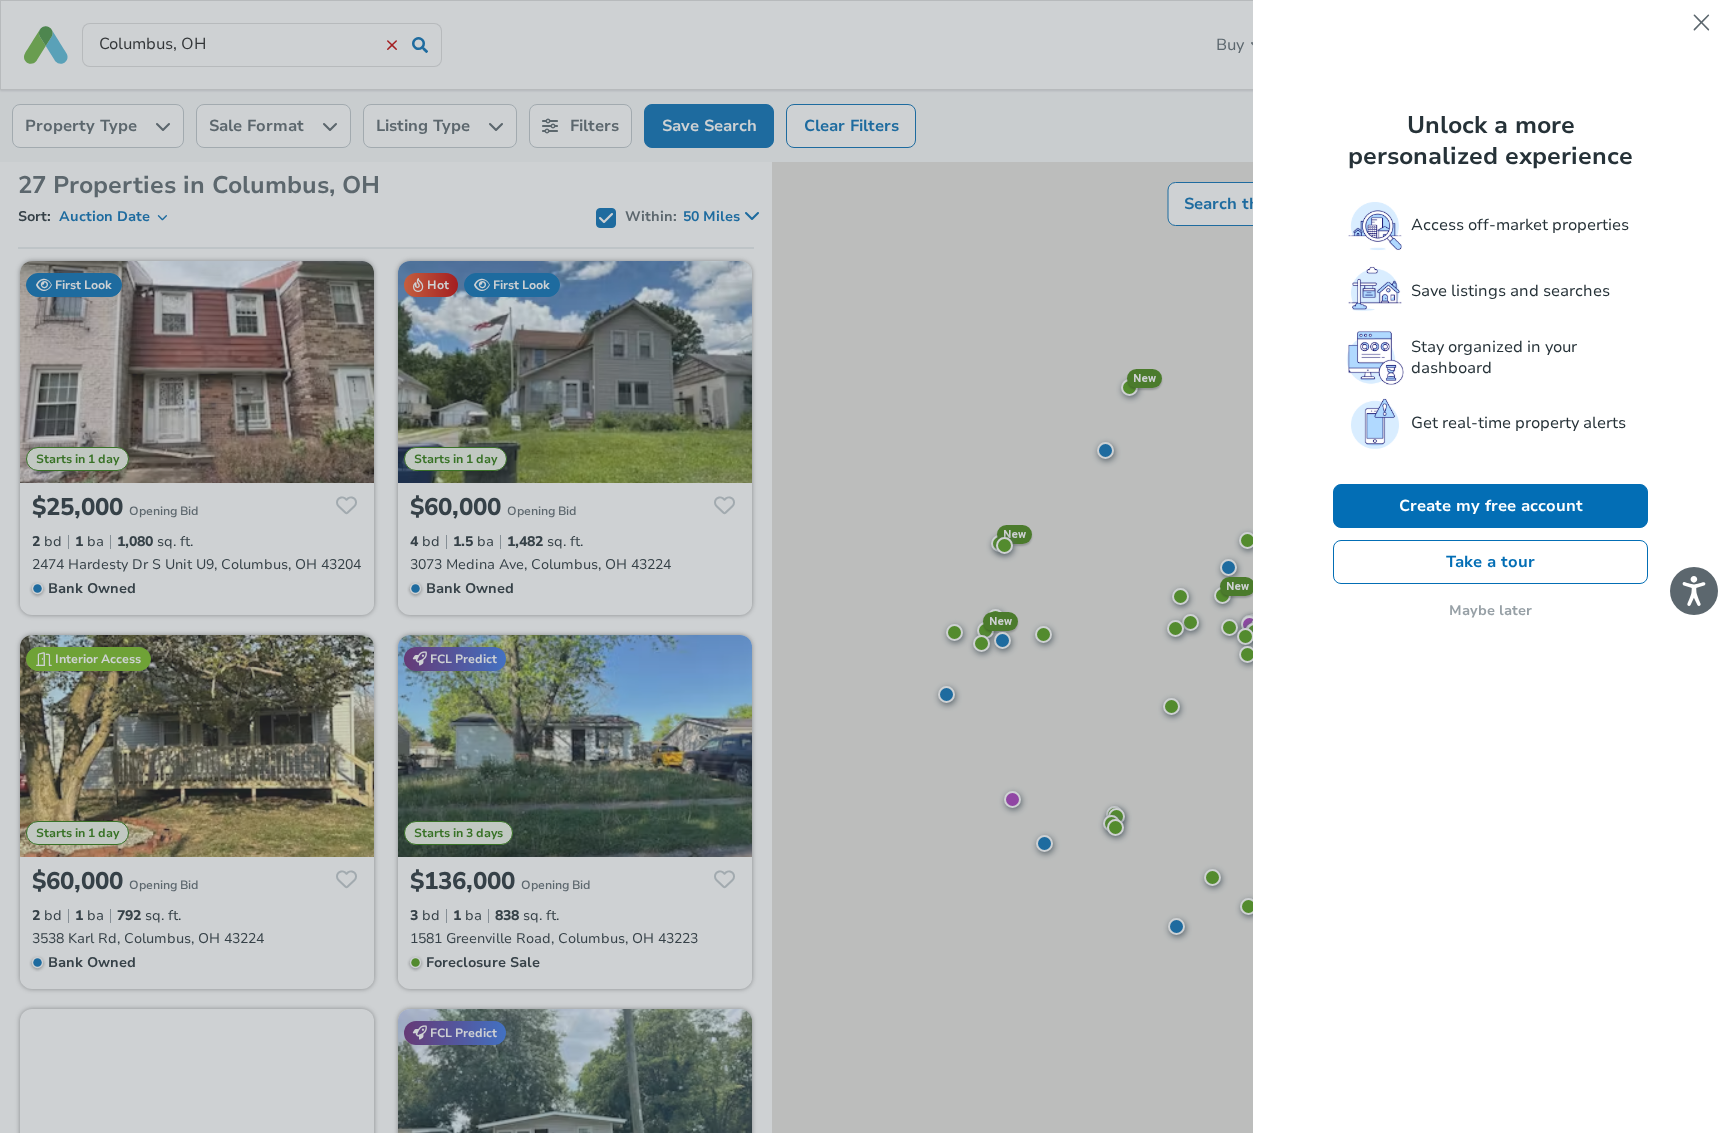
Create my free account (1491, 506)
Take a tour (1490, 562)
